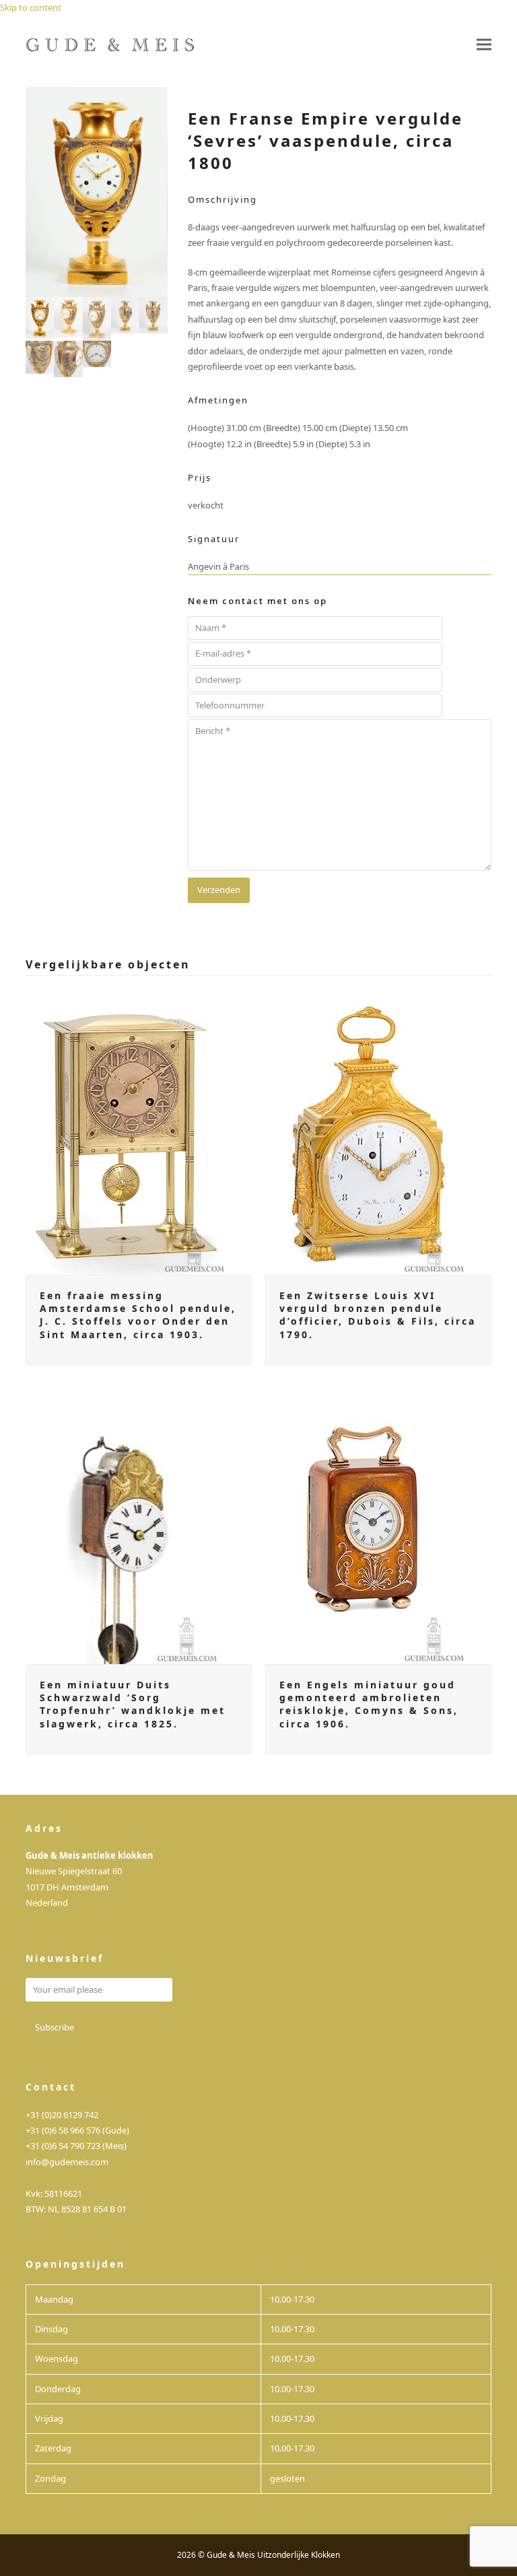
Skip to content (31, 7)
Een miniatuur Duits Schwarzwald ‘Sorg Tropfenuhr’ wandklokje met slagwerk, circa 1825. (133, 1704)
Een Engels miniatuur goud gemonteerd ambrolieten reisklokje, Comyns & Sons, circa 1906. (369, 1704)
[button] (484, 45)
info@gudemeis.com (67, 2162)
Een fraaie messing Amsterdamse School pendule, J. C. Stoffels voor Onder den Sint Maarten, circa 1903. (138, 1315)
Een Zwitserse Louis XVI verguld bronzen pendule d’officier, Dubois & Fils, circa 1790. (378, 1315)
